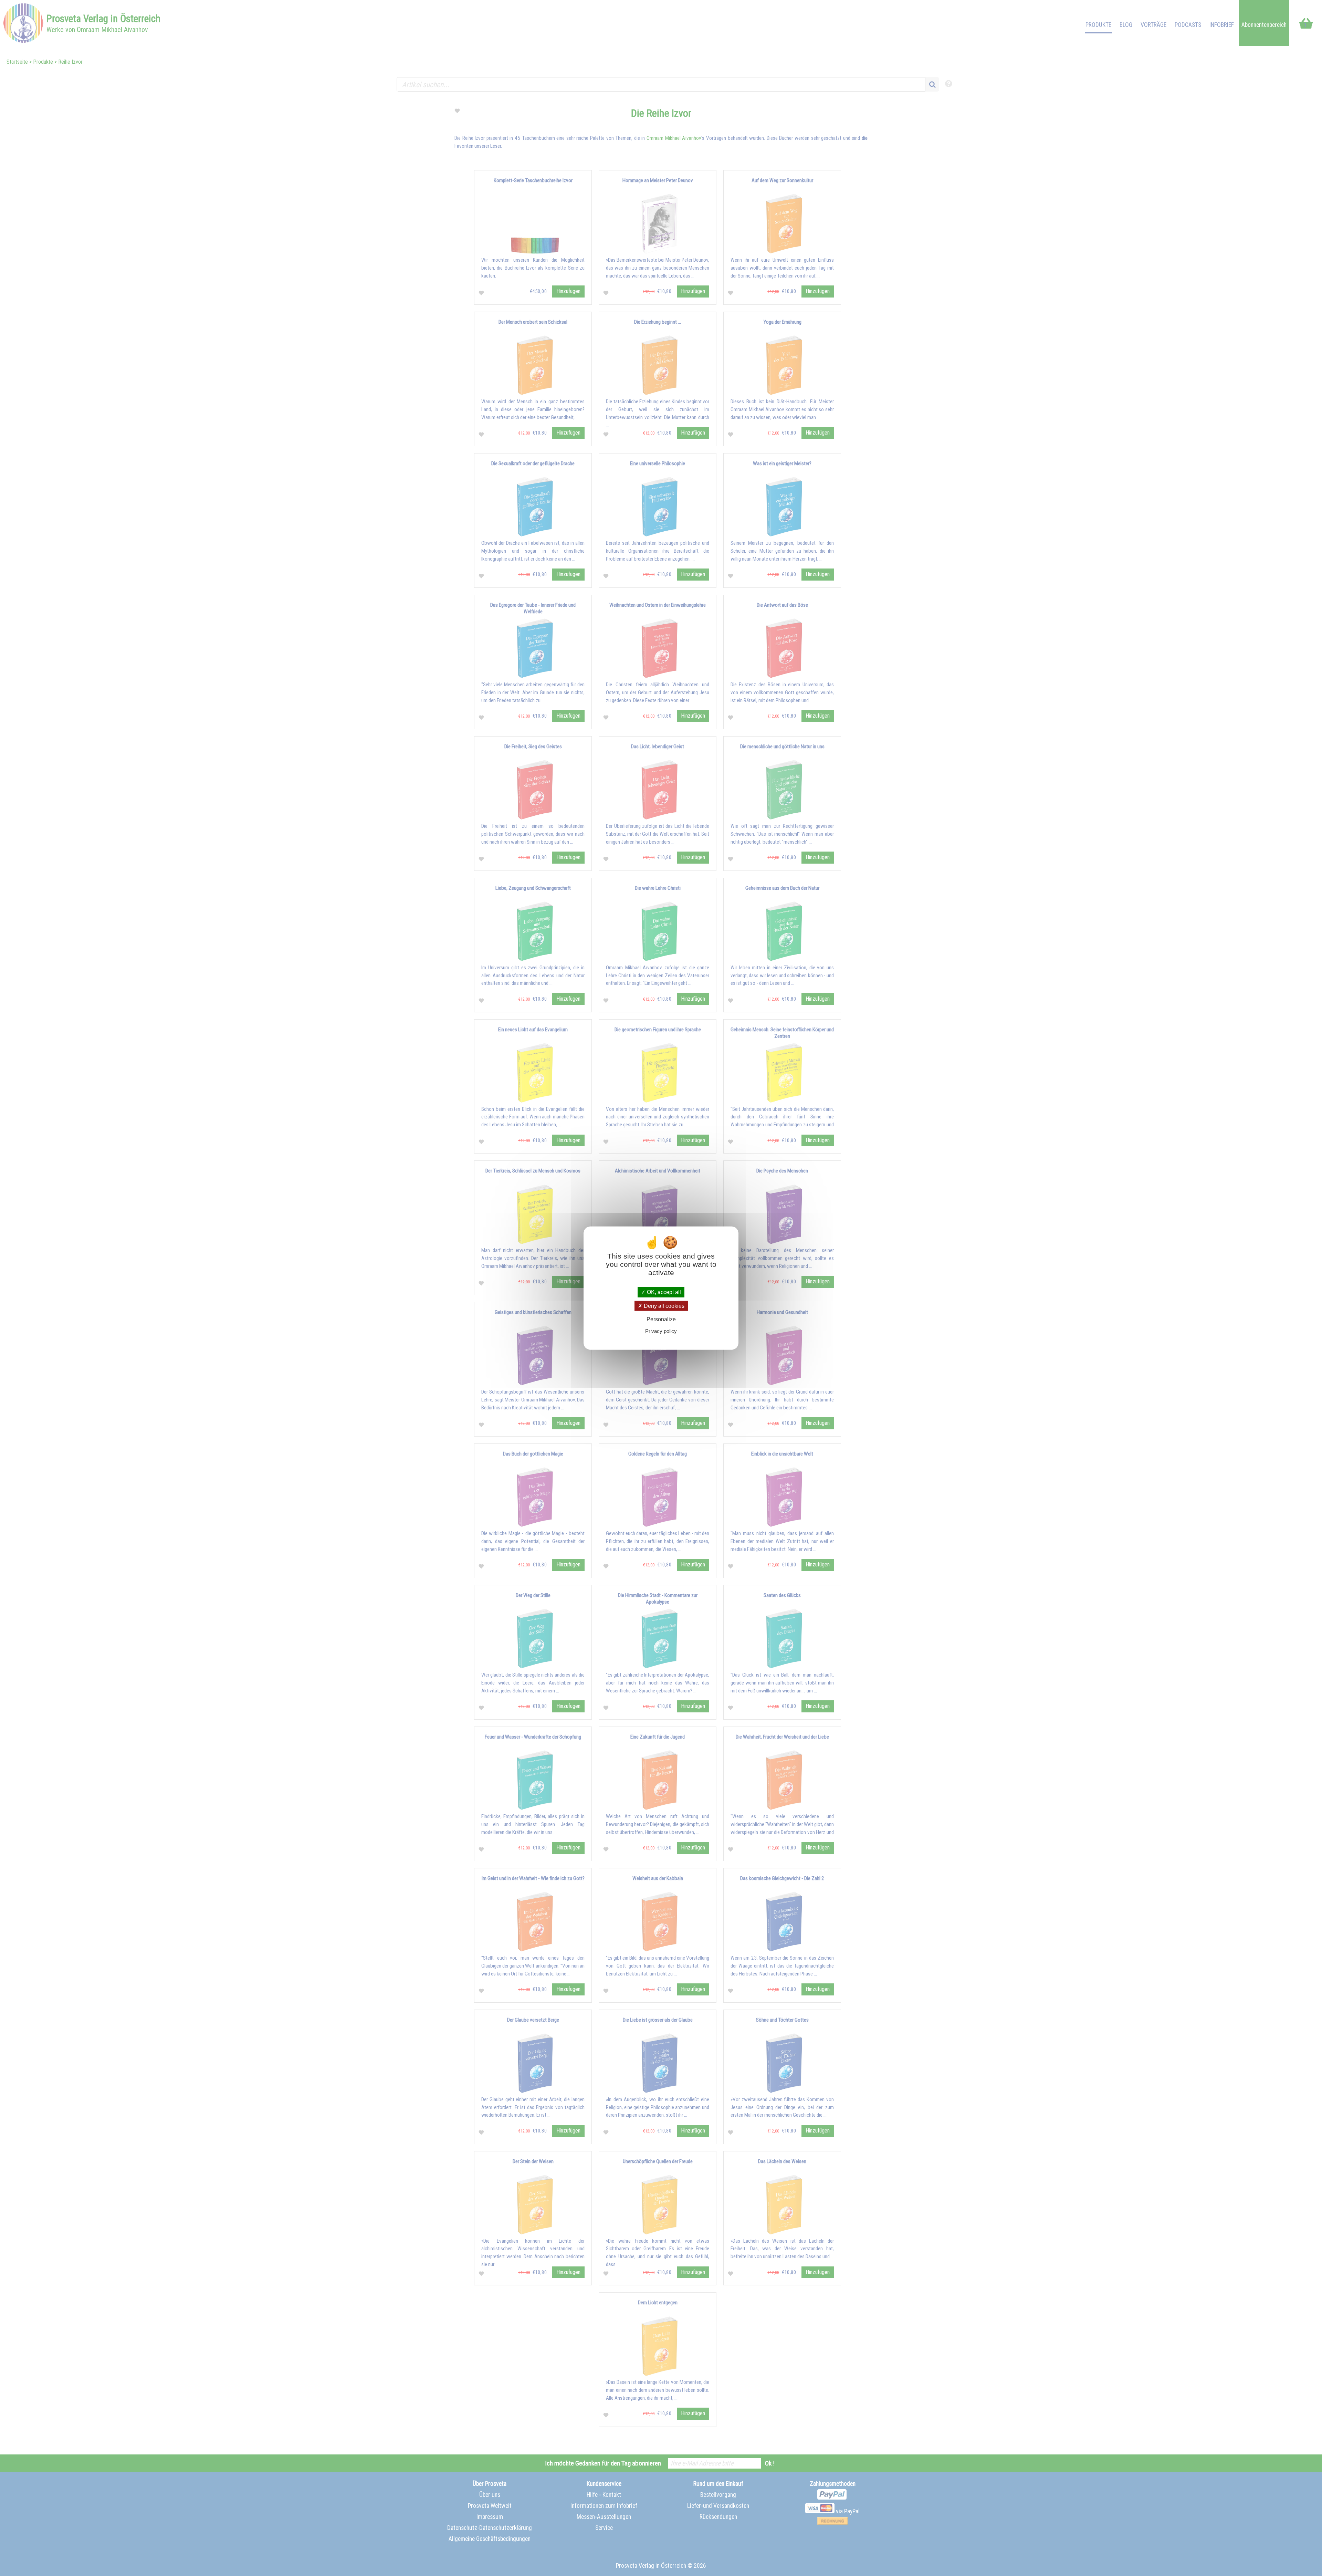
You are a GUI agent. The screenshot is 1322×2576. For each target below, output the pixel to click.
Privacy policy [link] (661, 1331)
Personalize (661, 1319)
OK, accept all (663, 1292)
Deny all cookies (663, 1306)
